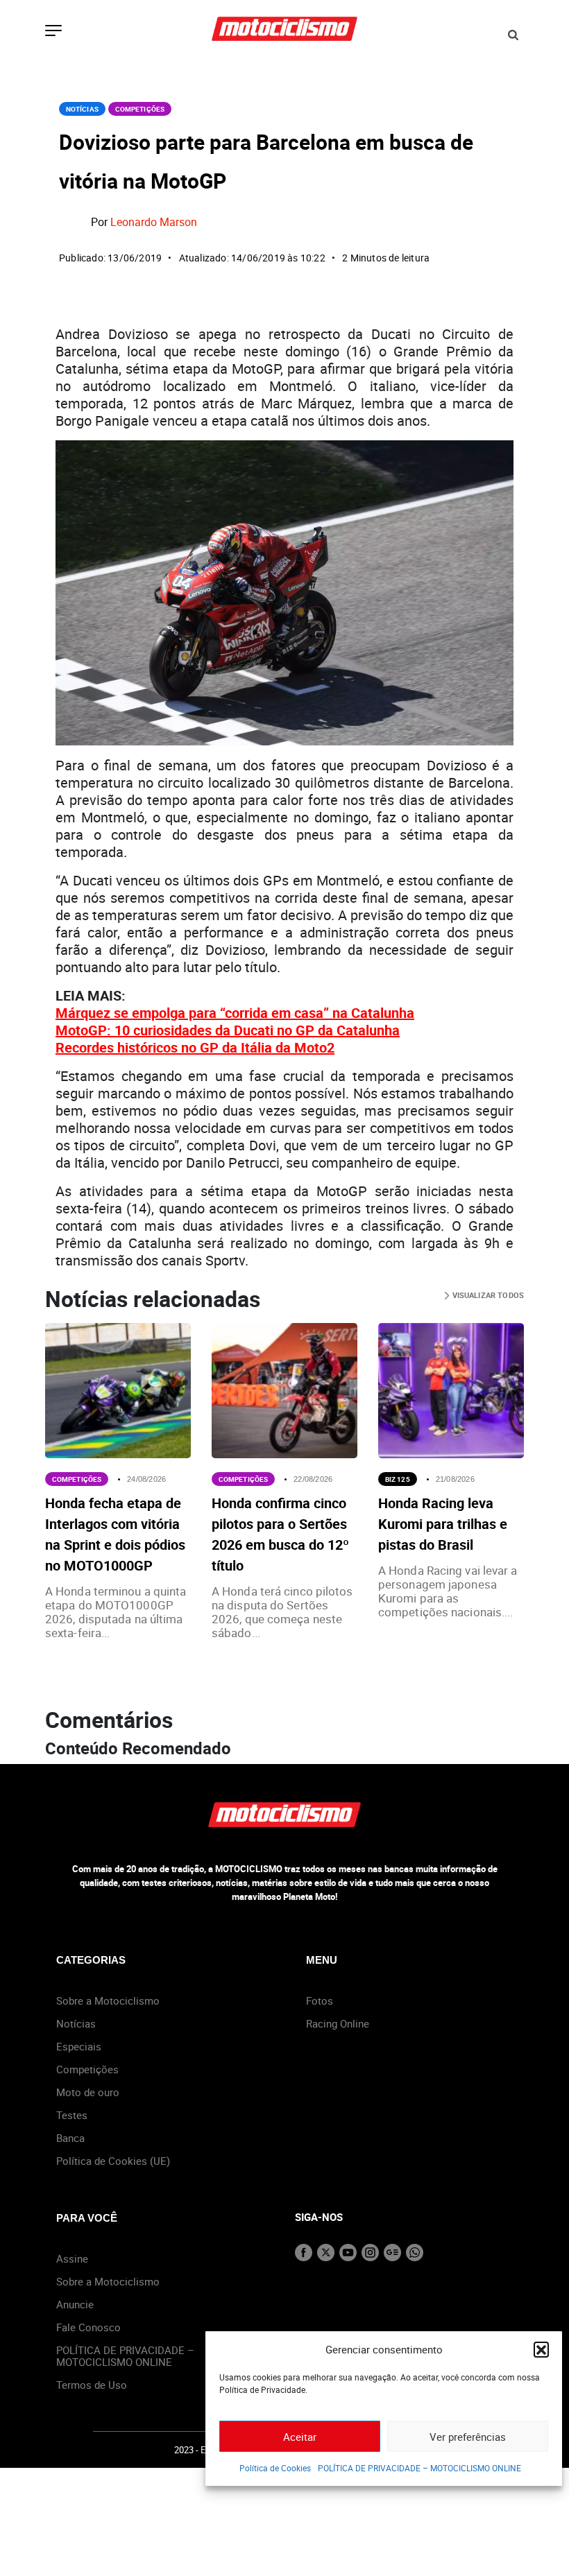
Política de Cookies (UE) (113, 2161)
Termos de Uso (92, 2385)
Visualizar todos (487, 1295)
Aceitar (300, 2437)
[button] (541, 2349)
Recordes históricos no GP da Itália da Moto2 (195, 1047)
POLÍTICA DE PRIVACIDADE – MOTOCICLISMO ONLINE (419, 2468)
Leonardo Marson (154, 222)
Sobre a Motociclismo (108, 2000)
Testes (72, 2115)
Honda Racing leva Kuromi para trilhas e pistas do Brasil (443, 1524)
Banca (70, 2138)
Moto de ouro (88, 2092)
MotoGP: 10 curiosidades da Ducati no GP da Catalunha (228, 1030)
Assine (72, 2258)
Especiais (79, 2046)
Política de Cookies (275, 2468)
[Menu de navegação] (53, 32)
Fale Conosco (88, 2327)
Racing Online (338, 2023)
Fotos (320, 2000)
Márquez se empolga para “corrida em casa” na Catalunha (235, 1013)
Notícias (82, 109)
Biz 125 (398, 1479)
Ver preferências (468, 2437)
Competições (140, 109)
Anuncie (75, 2304)
